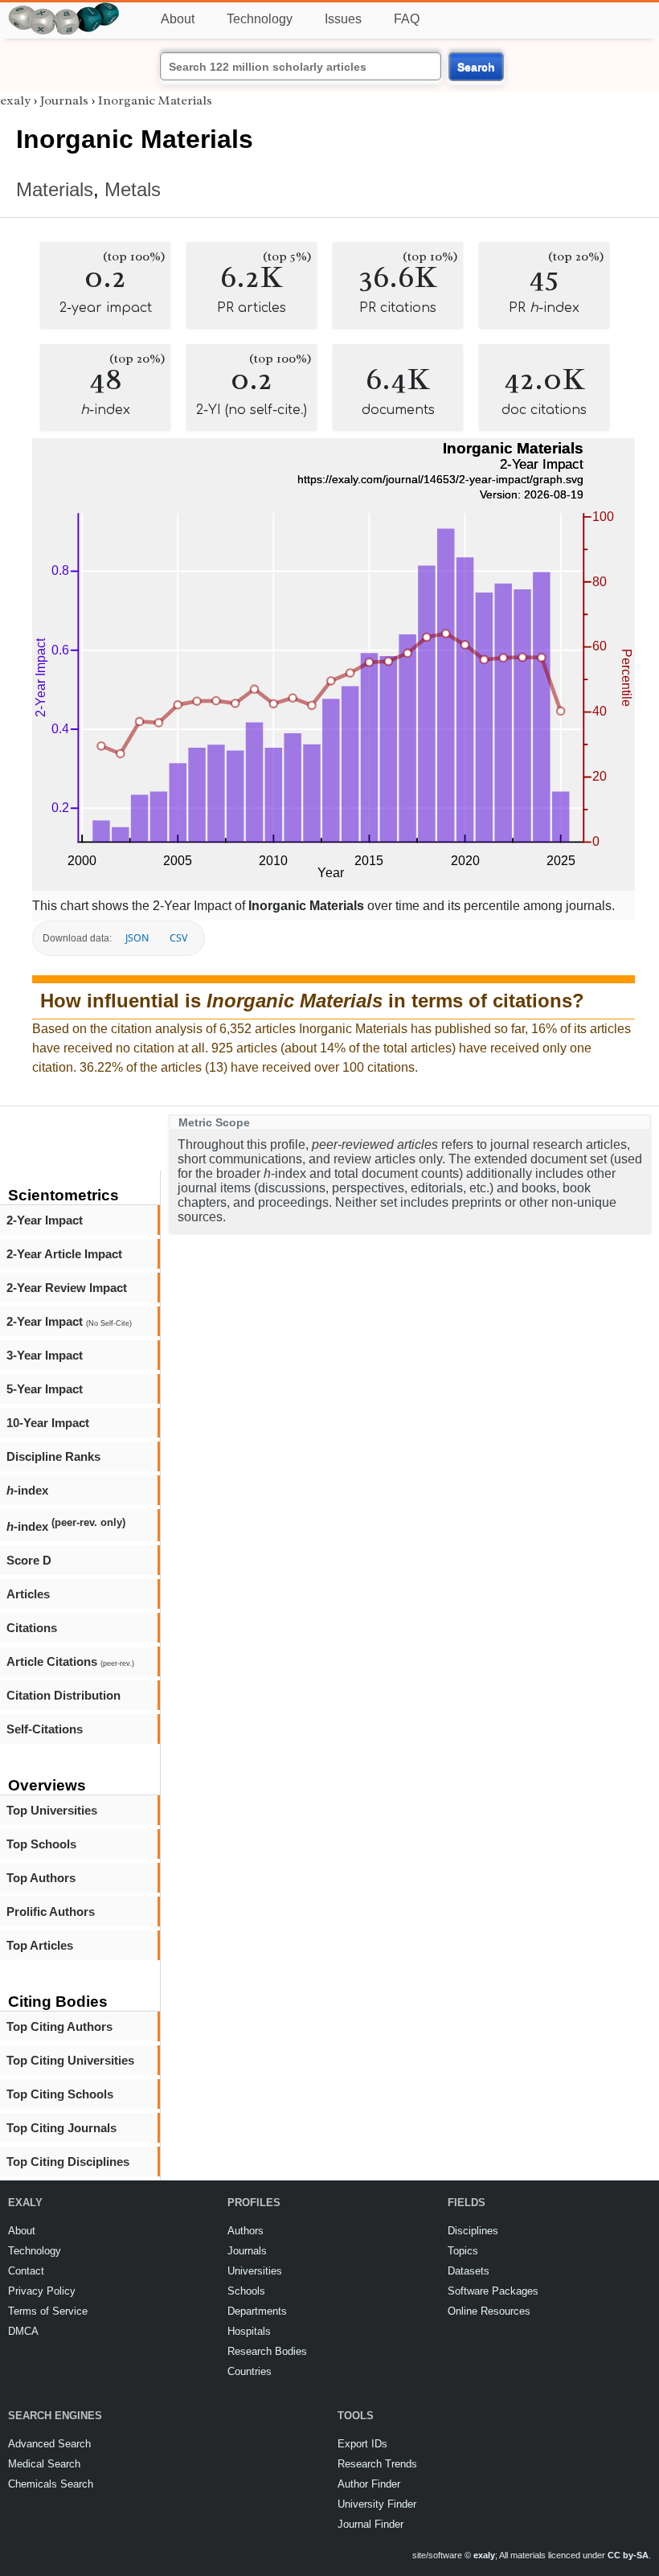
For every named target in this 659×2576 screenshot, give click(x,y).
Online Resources (489, 2311)
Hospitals (249, 2331)
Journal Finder (370, 2524)
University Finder (377, 2504)
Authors (246, 2231)
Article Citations (70, 1661)
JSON (137, 938)
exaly (15, 100)
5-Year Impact (45, 1389)
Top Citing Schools (60, 2094)
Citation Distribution (63, 1695)
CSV (178, 938)
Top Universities (52, 1810)
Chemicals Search (51, 2484)
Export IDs (362, 2444)
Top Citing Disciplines (68, 2162)
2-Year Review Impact (67, 1288)
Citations (32, 1628)
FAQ (407, 19)
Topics (463, 2251)
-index (27, 1490)
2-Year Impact (45, 1220)
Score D (29, 1560)
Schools (246, 2291)
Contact (26, 2271)
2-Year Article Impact (64, 1254)
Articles (28, 1594)
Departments (257, 2311)
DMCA (23, 2331)
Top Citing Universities (70, 2060)
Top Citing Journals (61, 2128)
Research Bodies (267, 2351)
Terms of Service (48, 2311)
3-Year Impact (45, 1355)
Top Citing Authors (59, 2026)
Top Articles (40, 1945)
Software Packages (493, 2291)
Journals (64, 100)
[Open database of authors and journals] (64, 9)
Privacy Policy (42, 2291)
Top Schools (41, 1844)
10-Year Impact (48, 1423)
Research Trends (377, 2464)
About (178, 19)
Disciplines (473, 2231)
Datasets (469, 2271)
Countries (250, 2371)
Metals (133, 189)
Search (476, 67)
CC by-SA (628, 2555)
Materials (55, 189)
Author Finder (369, 2484)
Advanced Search (49, 2444)
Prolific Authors (51, 1911)
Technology (260, 19)
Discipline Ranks (53, 1456)
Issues (343, 19)
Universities (255, 2271)
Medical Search (44, 2464)
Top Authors (41, 1878)
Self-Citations (45, 1729)
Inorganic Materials (155, 100)
